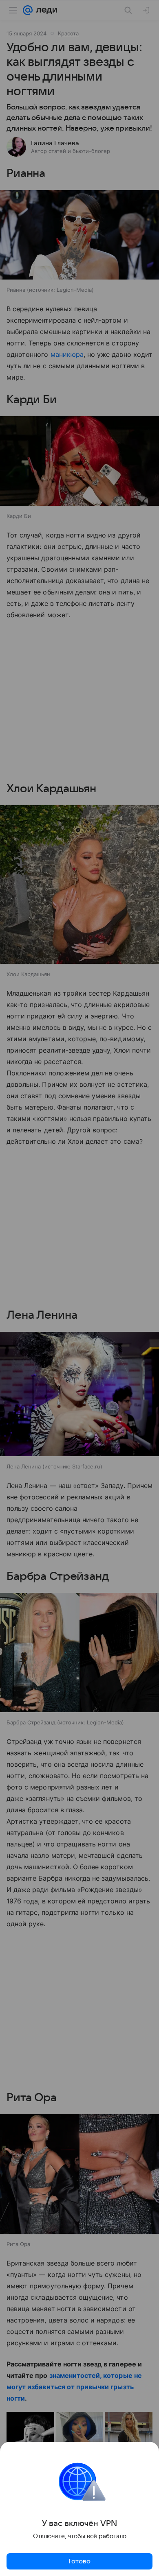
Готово (79, 2561)
